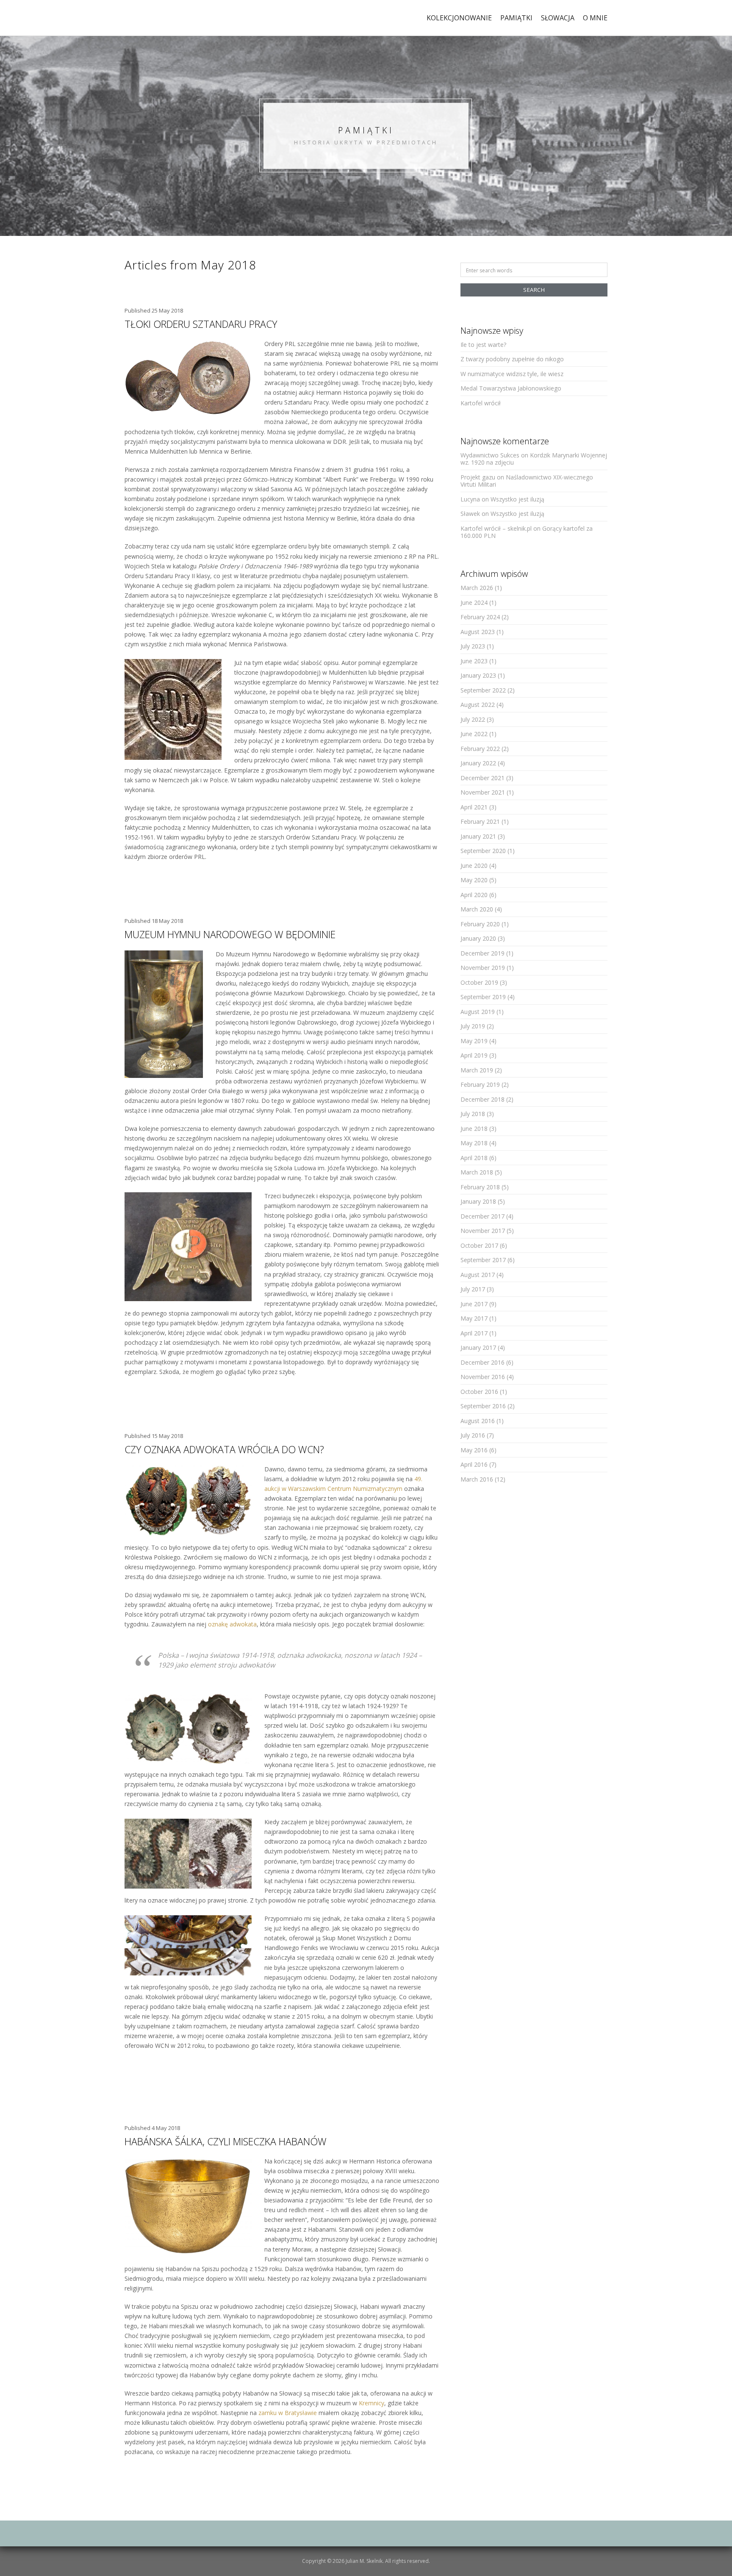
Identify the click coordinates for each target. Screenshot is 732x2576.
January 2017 (478, 1348)
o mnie (595, 18)
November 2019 (483, 968)
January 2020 (478, 938)
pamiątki (516, 18)
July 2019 (473, 1026)
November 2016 (483, 1377)
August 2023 (478, 632)
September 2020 (483, 851)
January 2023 (478, 675)
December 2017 (482, 1216)
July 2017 (473, 1289)
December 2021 (482, 778)
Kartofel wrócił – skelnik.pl (496, 528)
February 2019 (480, 1084)
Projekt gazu (478, 477)
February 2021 (480, 821)
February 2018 (480, 1187)
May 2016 (474, 1450)
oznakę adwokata (232, 1624)
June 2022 (474, 734)
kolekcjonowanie (459, 18)
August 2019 (478, 1012)
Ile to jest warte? (483, 345)
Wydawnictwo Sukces (490, 455)
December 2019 (482, 953)
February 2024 (480, 617)
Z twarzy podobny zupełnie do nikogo (512, 359)
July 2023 (473, 646)
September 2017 (483, 1260)
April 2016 (474, 1464)
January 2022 (478, 763)
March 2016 (477, 1479)
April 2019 (474, 1055)
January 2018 (478, 1201)
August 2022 (478, 705)
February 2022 (480, 749)
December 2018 (482, 1099)
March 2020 (477, 909)
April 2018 (474, 1158)
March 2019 (477, 1070)
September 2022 (483, 690)
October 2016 (479, 1392)
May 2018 (474, 1143)
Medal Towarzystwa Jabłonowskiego (511, 388)
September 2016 (483, 1406)
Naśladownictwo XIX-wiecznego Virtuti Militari (527, 481)
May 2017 (474, 1318)
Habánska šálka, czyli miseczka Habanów (226, 2141)
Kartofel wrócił (481, 403)
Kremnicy (372, 2403)
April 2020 (474, 895)
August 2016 (478, 1421)
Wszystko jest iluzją (517, 499)
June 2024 (474, 602)
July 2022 (473, 719)
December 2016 (482, 1362)
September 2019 (483, 997)
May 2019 (474, 1041)
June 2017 (474, 1304)
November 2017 (483, 1231)
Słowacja (558, 18)
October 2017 (479, 1245)
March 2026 (477, 588)
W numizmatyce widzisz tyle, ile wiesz (512, 374)
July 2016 (473, 1435)
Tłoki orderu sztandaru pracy (201, 324)
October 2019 (479, 982)
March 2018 (477, 1172)
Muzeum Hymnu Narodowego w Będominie (230, 934)
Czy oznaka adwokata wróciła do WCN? (224, 1449)
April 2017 (474, 1333)
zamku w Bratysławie (288, 2413)
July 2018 (473, 1114)
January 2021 (478, 836)
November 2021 (483, 792)
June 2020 (474, 866)
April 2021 (474, 807)
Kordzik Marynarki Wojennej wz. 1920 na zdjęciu (534, 459)
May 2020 (474, 880)
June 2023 (474, 661)
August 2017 (478, 1275)
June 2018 (474, 1129)
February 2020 (480, 924)
